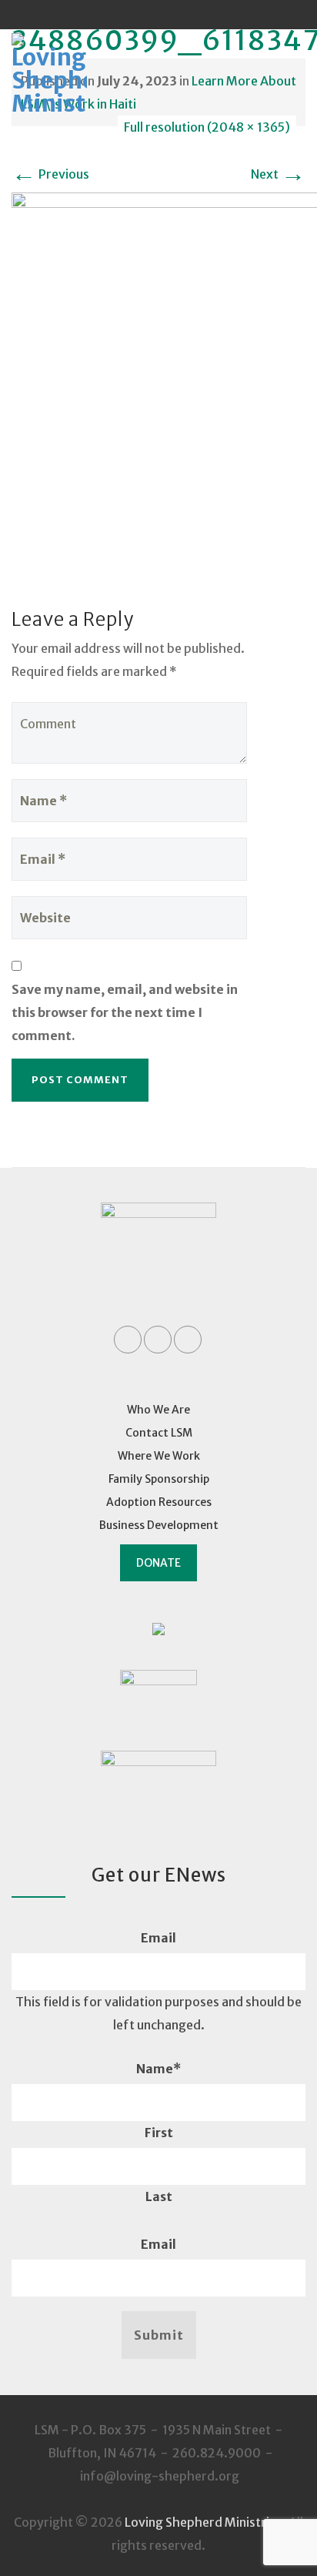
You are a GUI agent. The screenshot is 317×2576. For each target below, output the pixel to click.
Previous (50, 174)
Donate (158, 1563)
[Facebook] (129, 15)
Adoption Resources (159, 1502)
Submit (159, 2335)
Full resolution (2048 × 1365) (207, 127)
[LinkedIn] (158, 15)
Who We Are (158, 1410)
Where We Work (159, 1456)
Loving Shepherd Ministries (204, 2522)
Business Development (159, 1525)
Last (159, 2196)
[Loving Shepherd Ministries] (70, 75)
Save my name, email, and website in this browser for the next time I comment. (125, 1012)
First (159, 2133)
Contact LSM (159, 1433)
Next (278, 174)
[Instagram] (188, 15)
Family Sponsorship (159, 1479)
